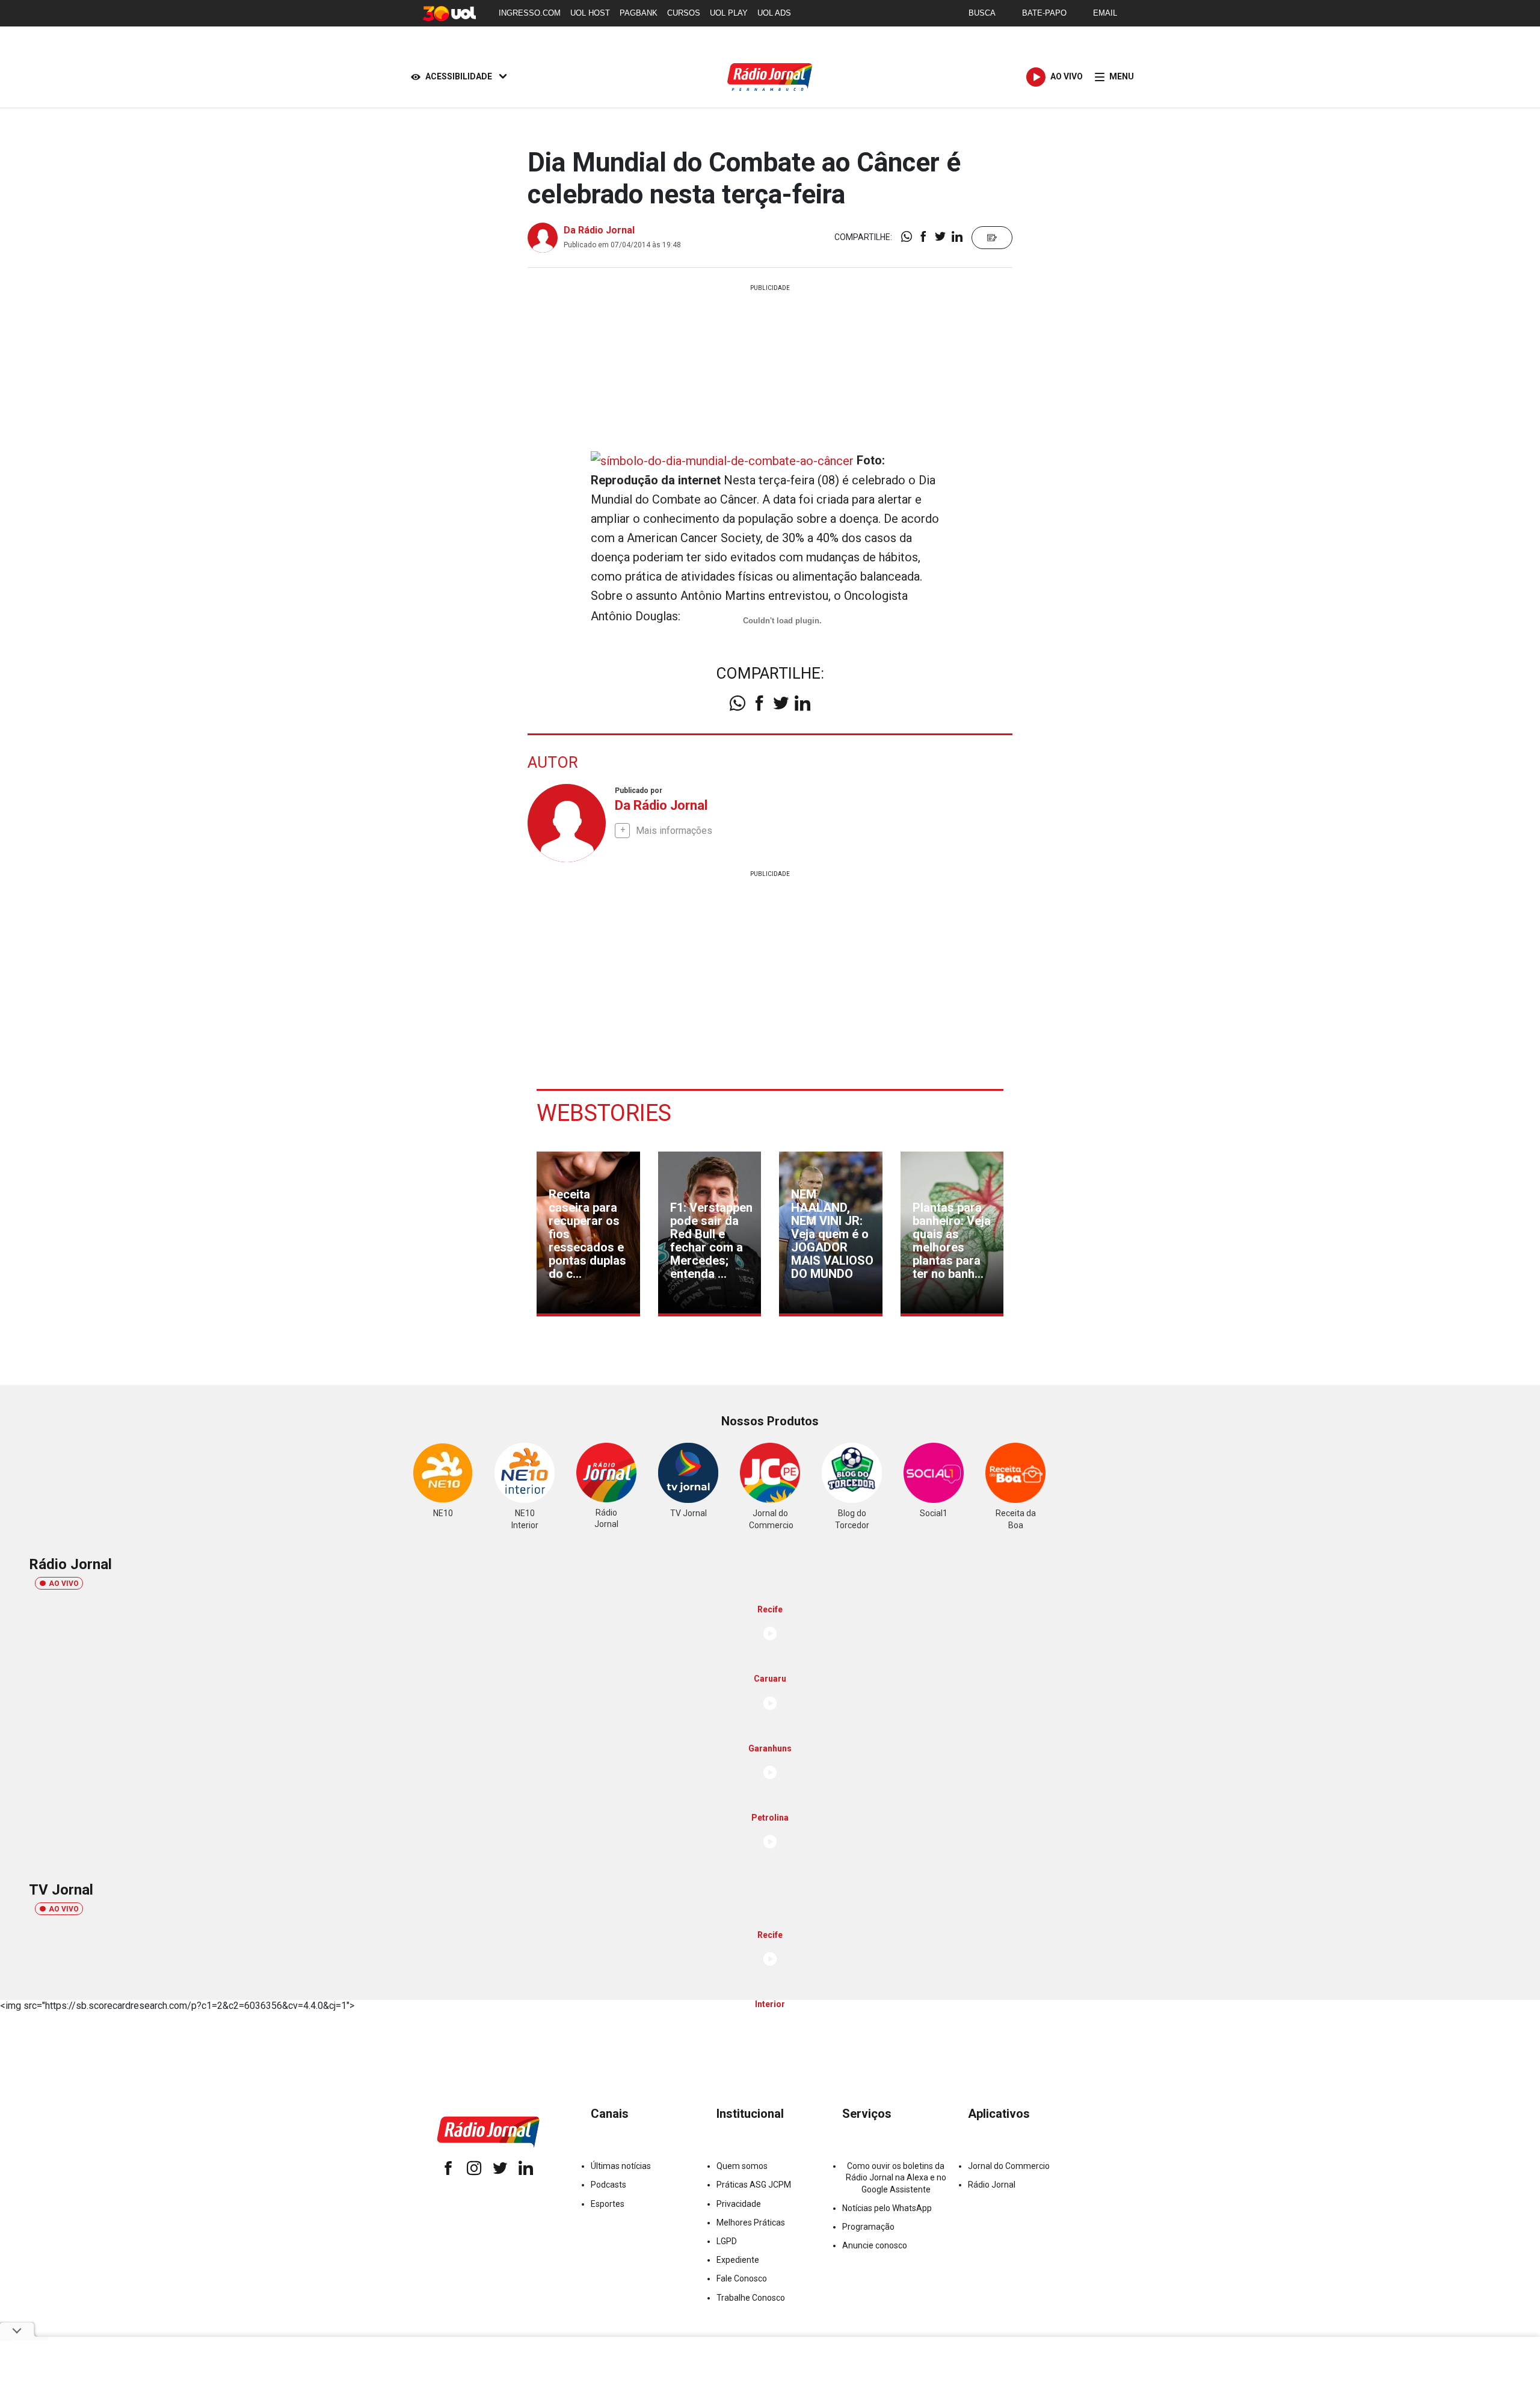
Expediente (738, 2260)
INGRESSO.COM (530, 13)
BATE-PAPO (1044, 13)
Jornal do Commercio (1009, 2166)
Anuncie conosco (875, 2245)
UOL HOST (590, 13)
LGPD (727, 2241)
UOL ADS (774, 13)
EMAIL (1105, 13)
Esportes (608, 2204)
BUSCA (982, 13)
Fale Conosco (742, 2278)
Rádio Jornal (992, 2185)
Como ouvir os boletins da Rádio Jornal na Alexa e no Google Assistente (896, 2177)
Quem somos (742, 2166)
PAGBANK (639, 13)
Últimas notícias (621, 2166)
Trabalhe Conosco (751, 2298)
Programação (868, 2227)
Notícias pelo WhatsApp (887, 2208)
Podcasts (608, 2185)
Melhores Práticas (751, 2223)
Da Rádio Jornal (599, 230)
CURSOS (684, 13)
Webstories (604, 1113)
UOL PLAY (729, 13)
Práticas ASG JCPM (754, 2185)
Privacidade (739, 2204)
